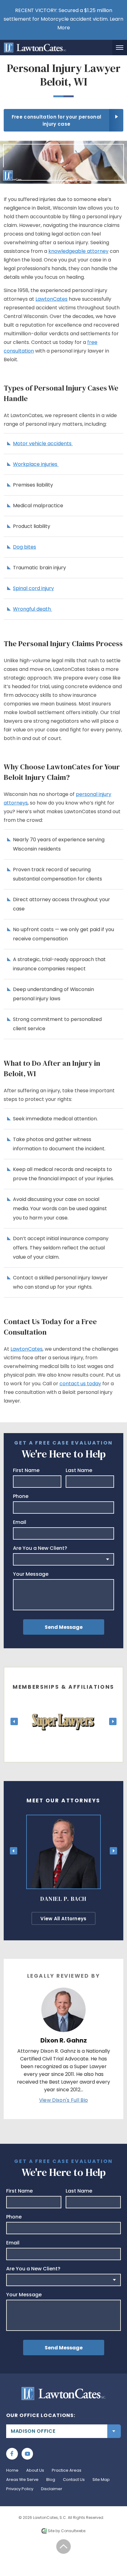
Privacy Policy (20, 2489)
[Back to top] (64, 2547)
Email (20, 1522)
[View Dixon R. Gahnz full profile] (63, 1991)
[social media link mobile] (12, 2454)
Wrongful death (33, 609)
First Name (26, 1470)
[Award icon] (63, 1704)
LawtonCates (51, 299)
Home (12, 2470)
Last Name (79, 1470)
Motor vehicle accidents (43, 443)
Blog (51, 2480)
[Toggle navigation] (120, 48)
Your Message (31, 1574)
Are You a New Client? (40, 1548)
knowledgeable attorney (78, 251)
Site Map (101, 2480)
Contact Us (74, 2480)
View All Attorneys (63, 1919)
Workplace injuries (36, 464)
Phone (21, 1496)
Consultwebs (73, 2531)
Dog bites (25, 547)
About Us (35, 2470)
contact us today (80, 1384)
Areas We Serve (22, 2480)
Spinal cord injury (33, 588)
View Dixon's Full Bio (63, 2100)
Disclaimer (52, 2489)
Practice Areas (67, 2470)
